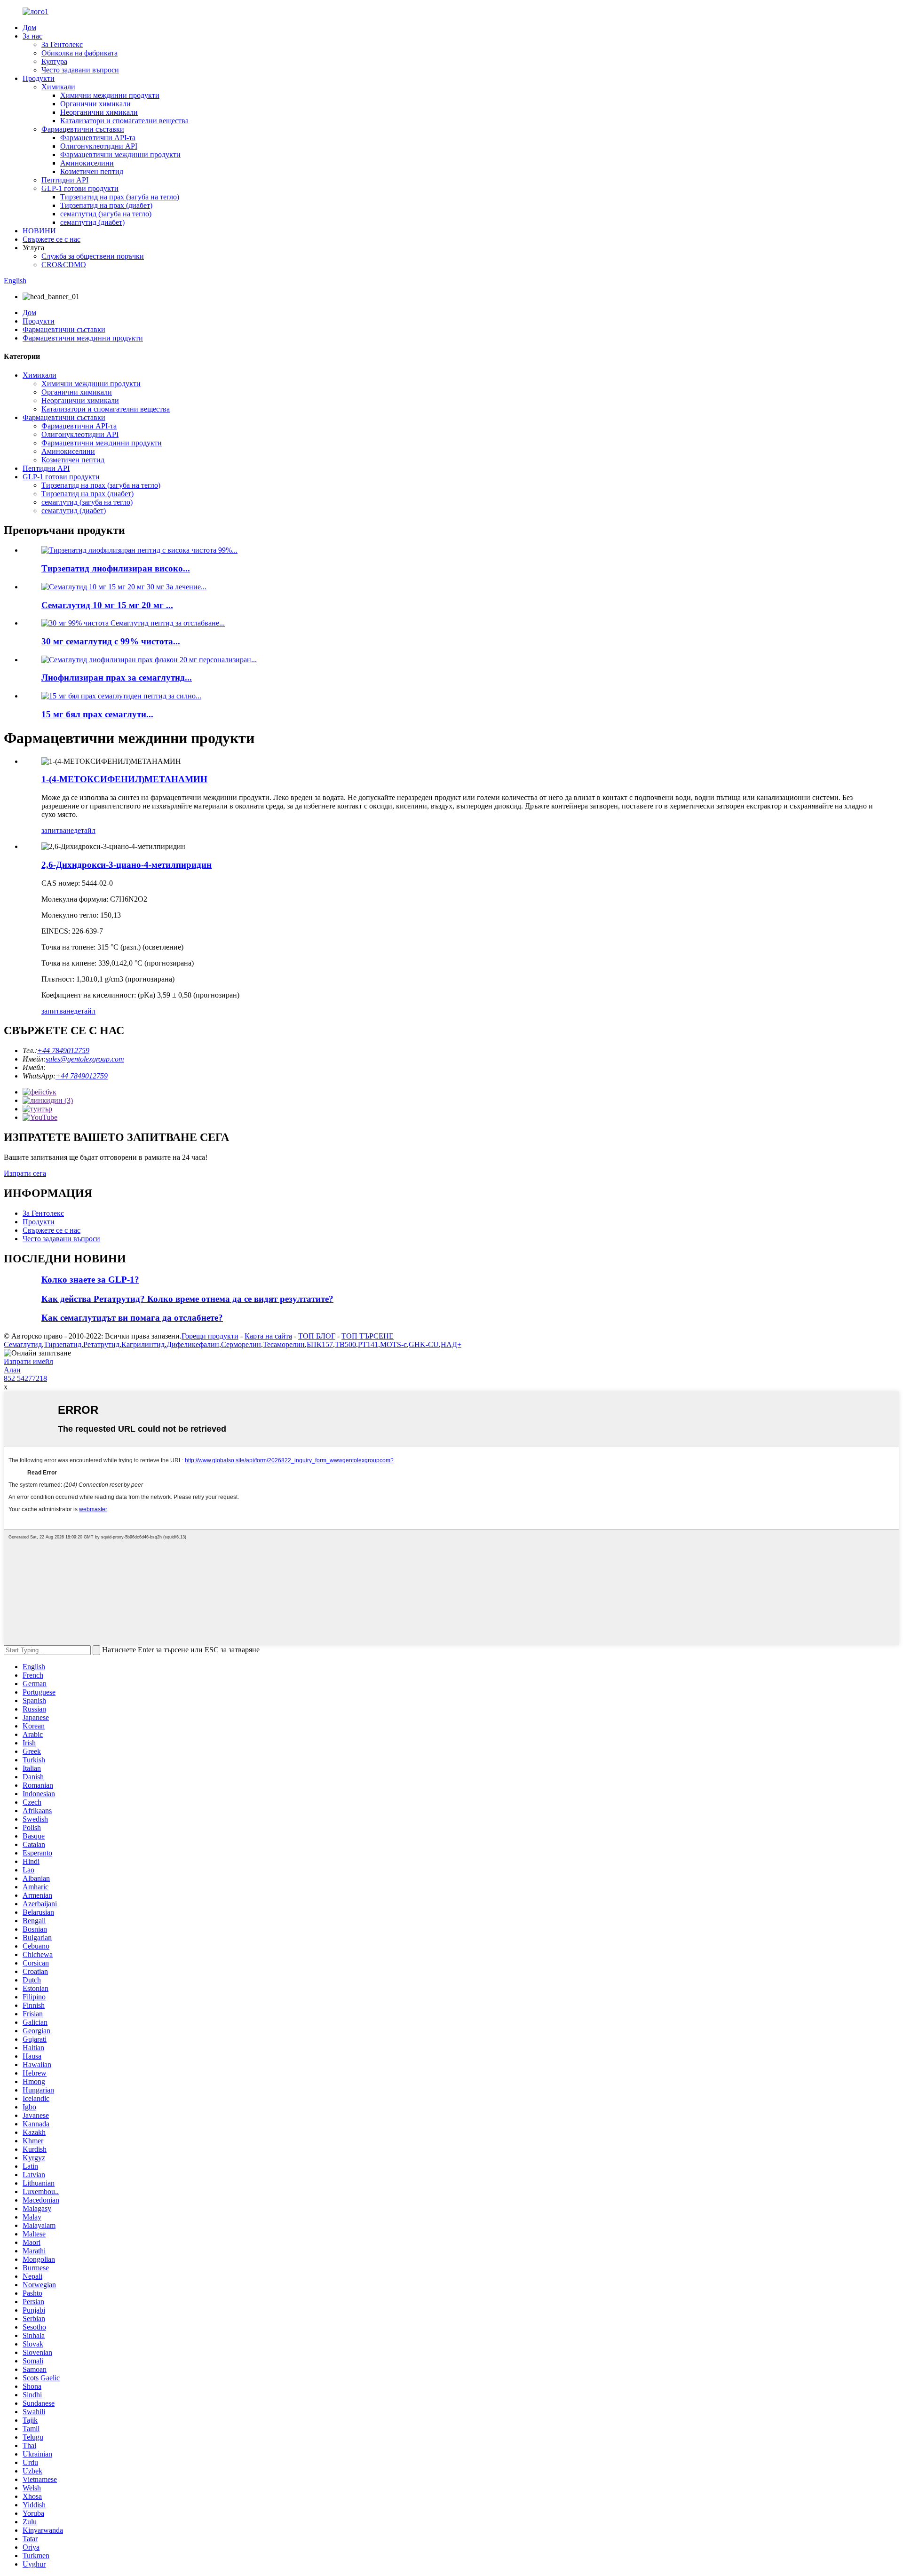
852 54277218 (25, 1378)
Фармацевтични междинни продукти (120, 155)
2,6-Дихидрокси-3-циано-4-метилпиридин (127, 865)
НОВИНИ (39, 231)
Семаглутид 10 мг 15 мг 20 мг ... (107, 605)
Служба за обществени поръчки (93, 256)
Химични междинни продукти (110, 95)
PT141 (368, 1344)
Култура (54, 61)
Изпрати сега (25, 1173)
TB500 (345, 1344)
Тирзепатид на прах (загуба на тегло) (120, 197)
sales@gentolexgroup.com (85, 1059)
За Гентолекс (62, 44)
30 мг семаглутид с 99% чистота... (111, 641)
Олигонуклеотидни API (99, 146)
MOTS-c (393, 1344)
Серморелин (241, 1344)
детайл (85, 830)
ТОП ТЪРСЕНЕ (368, 1336)
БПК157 (320, 1344)
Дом (29, 28)
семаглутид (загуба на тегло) (106, 214)
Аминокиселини (87, 163)
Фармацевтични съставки (83, 129)
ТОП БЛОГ (317, 1336)
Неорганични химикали (99, 112)
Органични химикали (95, 104)
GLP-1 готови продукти (80, 188)
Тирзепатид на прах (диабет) (106, 205)
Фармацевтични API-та (98, 138)
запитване (58, 830)
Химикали (58, 87)
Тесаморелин (284, 1344)
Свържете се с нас (51, 239)
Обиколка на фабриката (79, 53)
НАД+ (451, 1344)
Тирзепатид (63, 1344)
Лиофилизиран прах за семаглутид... (117, 678)
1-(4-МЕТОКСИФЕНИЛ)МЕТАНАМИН (124, 779)
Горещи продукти (210, 1336)
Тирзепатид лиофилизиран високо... (116, 568)
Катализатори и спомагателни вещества (124, 121)
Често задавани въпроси (80, 70)
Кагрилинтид (143, 1344)
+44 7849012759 (63, 1050)
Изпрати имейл (28, 1361)
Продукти (39, 78)
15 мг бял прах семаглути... (97, 714)
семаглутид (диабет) (92, 222)
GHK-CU (424, 1344)
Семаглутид (23, 1344)
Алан (12, 1370)
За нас (32, 36)
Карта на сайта (268, 1336)
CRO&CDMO (64, 265)
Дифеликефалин (193, 1344)
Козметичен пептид (92, 171)
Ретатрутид (101, 1344)
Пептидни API (65, 180)
